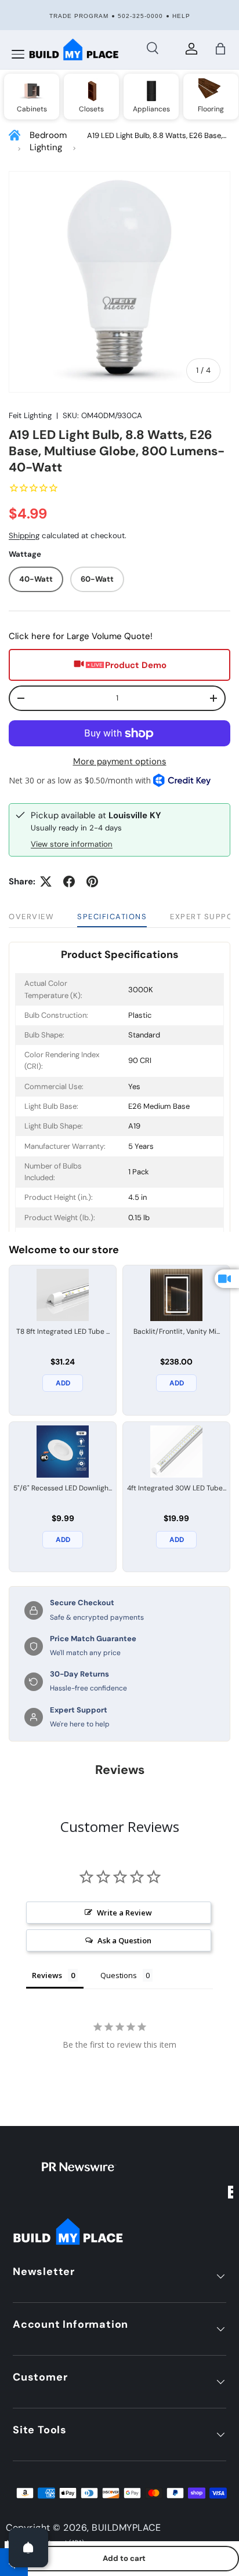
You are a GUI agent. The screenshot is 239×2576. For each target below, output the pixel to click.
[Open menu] (18, 55)
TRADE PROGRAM (79, 16)
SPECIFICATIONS (112, 917)
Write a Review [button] (124, 1913)
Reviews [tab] (47, 1975)
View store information (72, 844)
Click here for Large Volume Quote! (81, 636)
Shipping (24, 536)
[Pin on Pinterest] (92, 881)
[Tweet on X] (46, 881)
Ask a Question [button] (124, 1940)
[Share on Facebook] (69, 881)
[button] (220, 49)
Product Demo (136, 665)
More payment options (120, 761)
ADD (63, 1383)
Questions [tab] (119, 1975)
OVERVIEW (31, 917)
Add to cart (124, 2558)
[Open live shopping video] (227, 1279)
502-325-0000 (140, 16)
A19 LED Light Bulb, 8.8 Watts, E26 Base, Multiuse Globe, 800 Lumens (155, 136)
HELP (181, 16)
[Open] (28, 2548)
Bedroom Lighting (48, 141)
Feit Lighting (30, 416)
